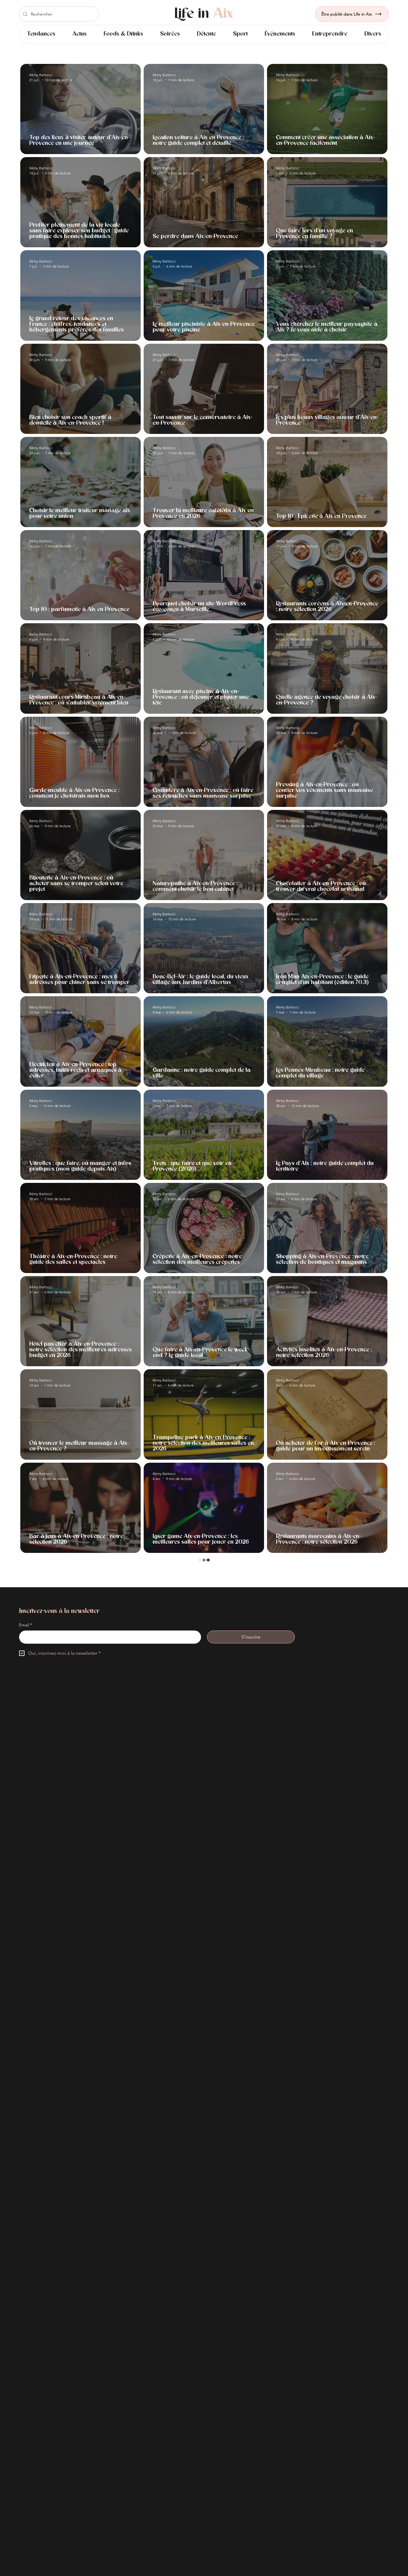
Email (26, 2357)
